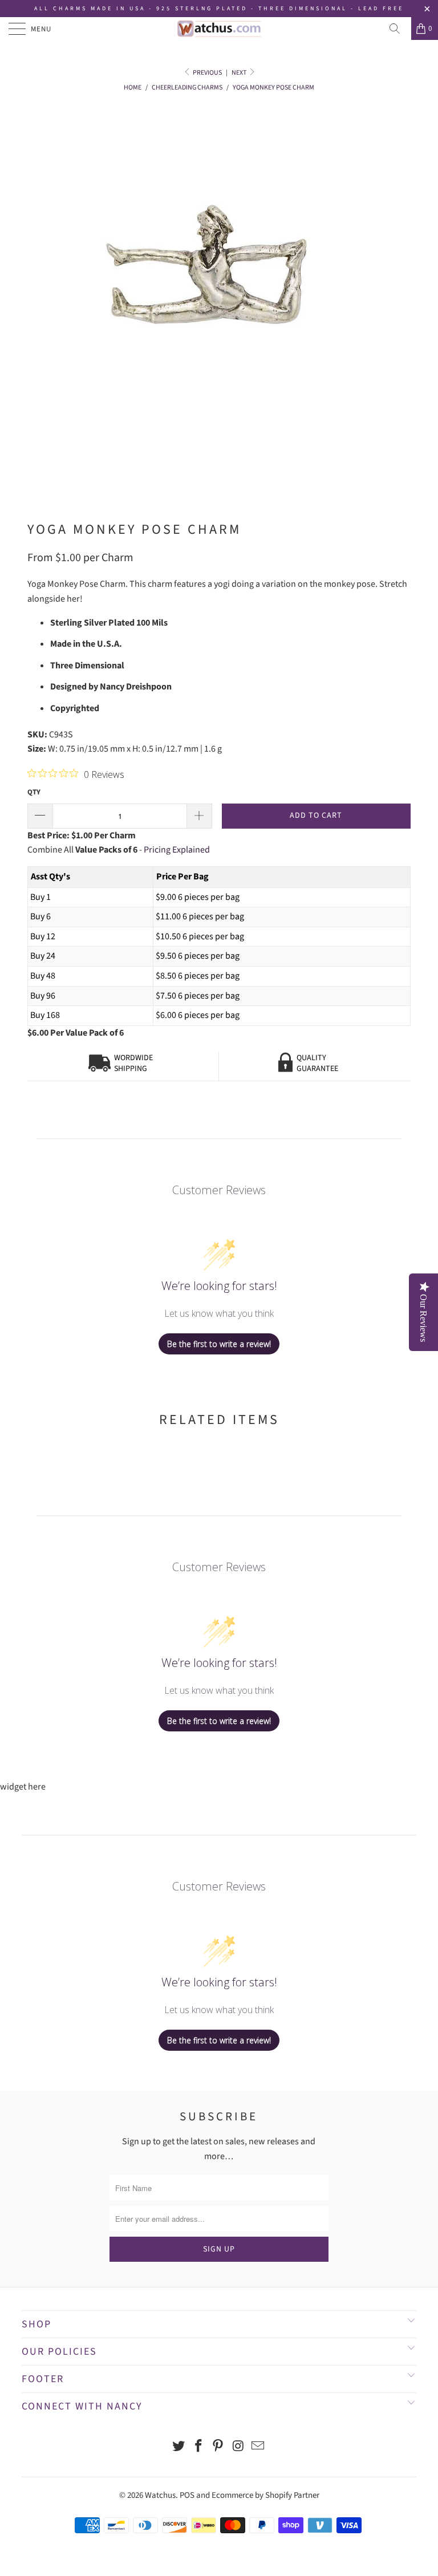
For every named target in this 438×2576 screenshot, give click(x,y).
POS (187, 2495)
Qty (34, 792)
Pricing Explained (177, 850)
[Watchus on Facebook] (198, 2447)
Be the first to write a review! (219, 1344)
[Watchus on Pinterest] (218, 2447)
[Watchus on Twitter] (179, 2447)
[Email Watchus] (258, 2447)
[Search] (399, 29)
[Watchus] (219, 29)
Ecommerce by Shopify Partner (265, 2495)
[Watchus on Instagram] (238, 2447)
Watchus (160, 2495)
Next (240, 73)
